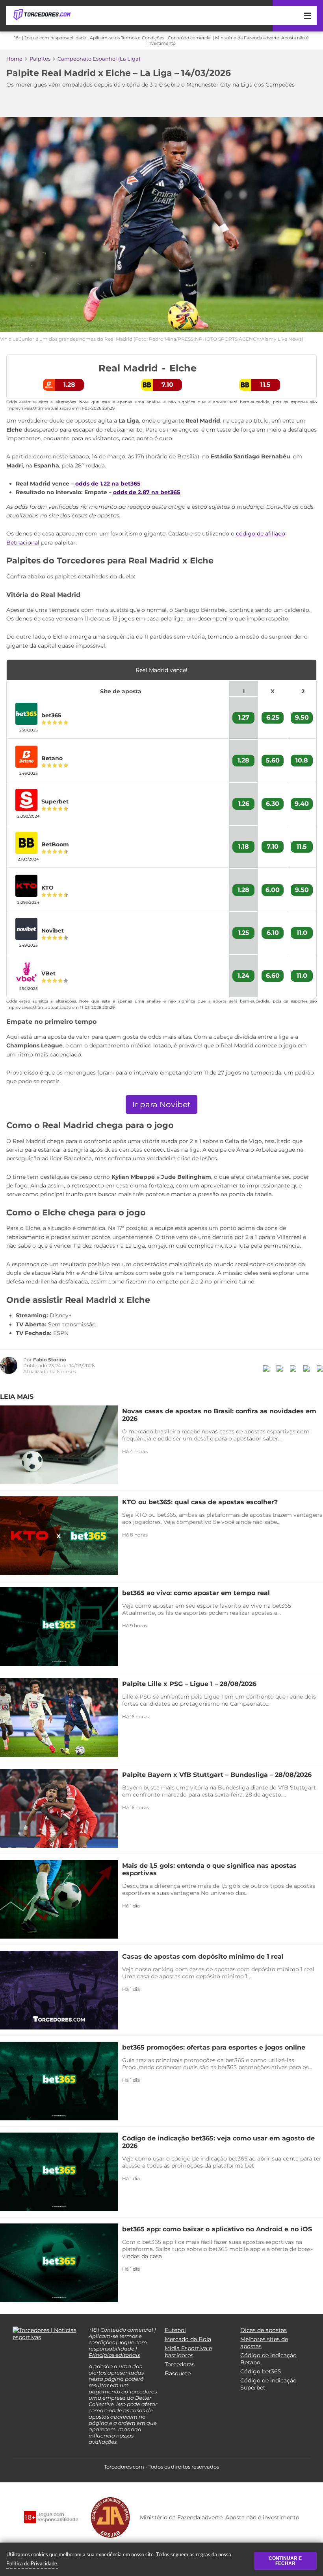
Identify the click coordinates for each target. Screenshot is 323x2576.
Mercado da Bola (188, 2339)
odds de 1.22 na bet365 (108, 484)
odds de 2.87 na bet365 (147, 492)
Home (14, 59)
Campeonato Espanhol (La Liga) (99, 59)
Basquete (178, 2373)
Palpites (40, 59)
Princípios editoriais (114, 2355)
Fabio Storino (50, 1360)
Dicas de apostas (264, 2330)
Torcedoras (180, 2364)
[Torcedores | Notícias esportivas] (42, 15)
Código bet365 (261, 2371)
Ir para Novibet (161, 1104)
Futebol (175, 2330)
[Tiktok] (28, 2356)
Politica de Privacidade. (32, 2563)
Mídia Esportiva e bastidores (188, 2352)
